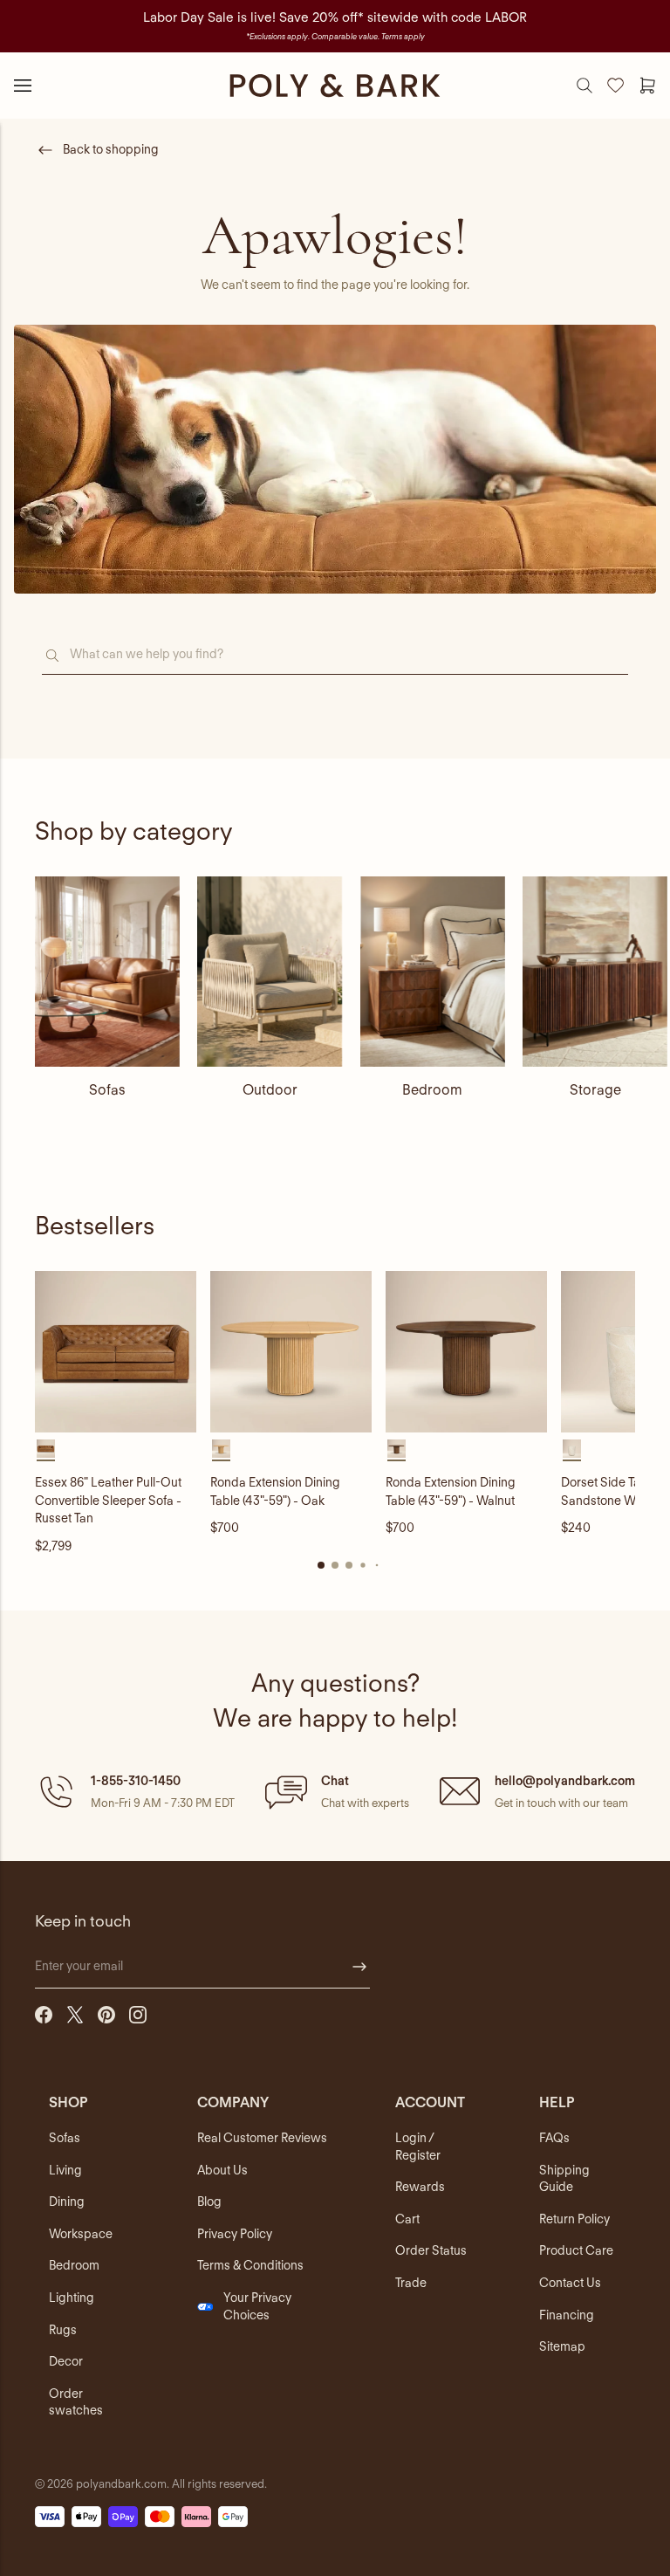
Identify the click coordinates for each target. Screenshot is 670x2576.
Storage (595, 1090)
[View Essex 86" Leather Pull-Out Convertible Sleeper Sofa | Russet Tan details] (116, 1352)
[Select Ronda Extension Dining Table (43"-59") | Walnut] (397, 1449)
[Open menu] (23, 86)
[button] (135, 1791)
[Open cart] (647, 86)
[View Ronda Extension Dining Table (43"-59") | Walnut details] (466, 1352)
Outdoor (270, 1090)
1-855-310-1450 (136, 1781)
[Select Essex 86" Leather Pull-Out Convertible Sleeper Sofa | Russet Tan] (46, 1449)
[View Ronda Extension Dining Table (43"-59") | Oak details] (291, 1352)
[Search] (585, 86)
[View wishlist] (616, 86)
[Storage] (595, 972)
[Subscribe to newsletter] (359, 1967)
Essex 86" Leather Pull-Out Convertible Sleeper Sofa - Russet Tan (108, 1500)
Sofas (107, 1090)
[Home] (335, 86)
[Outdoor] (270, 972)
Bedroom (432, 1090)
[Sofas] (107, 972)
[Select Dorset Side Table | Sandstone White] (572, 1449)
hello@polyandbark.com (565, 1781)
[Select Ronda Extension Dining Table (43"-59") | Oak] (221, 1449)
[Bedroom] (433, 972)
